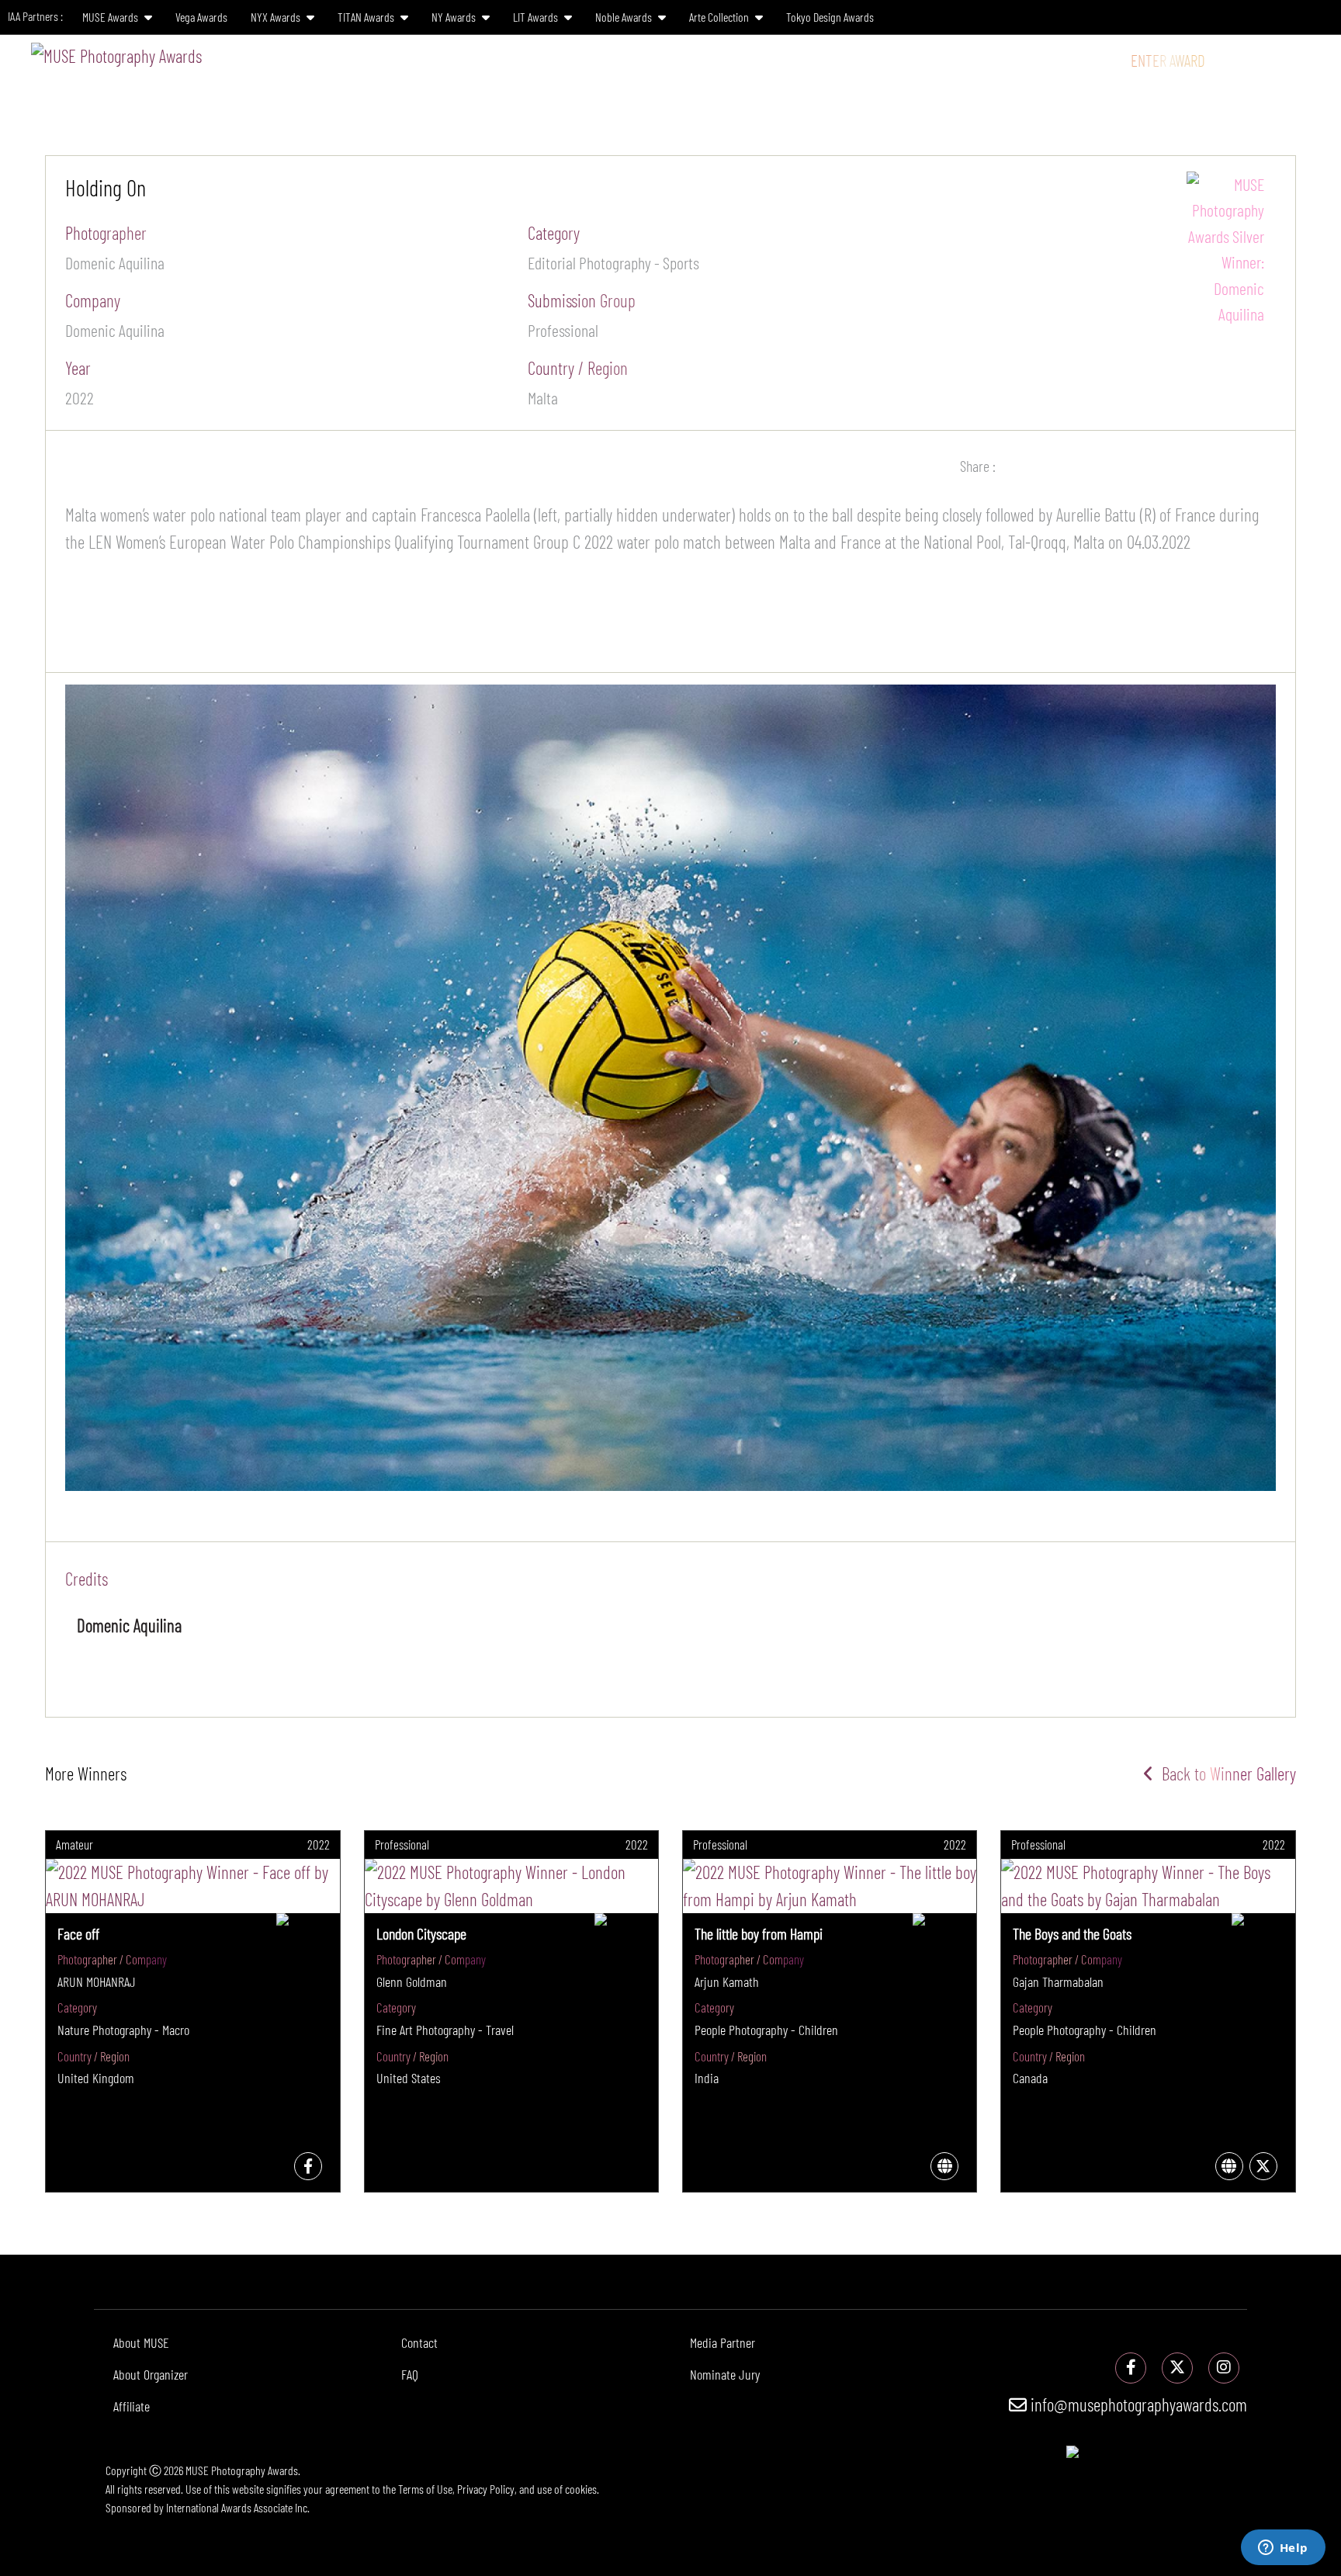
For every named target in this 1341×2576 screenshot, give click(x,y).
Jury (745, 60)
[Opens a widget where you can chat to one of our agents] (1283, 2549)
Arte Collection (720, 17)
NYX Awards (277, 17)
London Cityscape (421, 1933)
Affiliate (132, 2406)
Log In (1241, 60)
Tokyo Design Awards (830, 17)
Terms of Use (425, 2489)
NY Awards (455, 17)
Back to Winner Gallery (1225, 1773)
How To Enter (672, 60)
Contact (419, 2342)
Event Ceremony (902, 60)
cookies (581, 2489)
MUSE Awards (111, 17)
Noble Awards (625, 17)
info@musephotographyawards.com (1137, 2404)
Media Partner (722, 2342)
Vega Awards (201, 17)
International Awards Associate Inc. (238, 2507)
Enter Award (1168, 60)
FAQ (410, 2374)
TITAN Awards (367, 17)
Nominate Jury (725, 2374)
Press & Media (1010, 60)
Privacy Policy (486, 2489)
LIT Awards (537, 17)
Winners (810, 60)
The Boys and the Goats (1072, 1933)
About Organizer (151, 2374)
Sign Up (1298, 60)
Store (1095, 60)
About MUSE (141, 2342)
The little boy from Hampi (759, 1933)
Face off (78, 1933)
